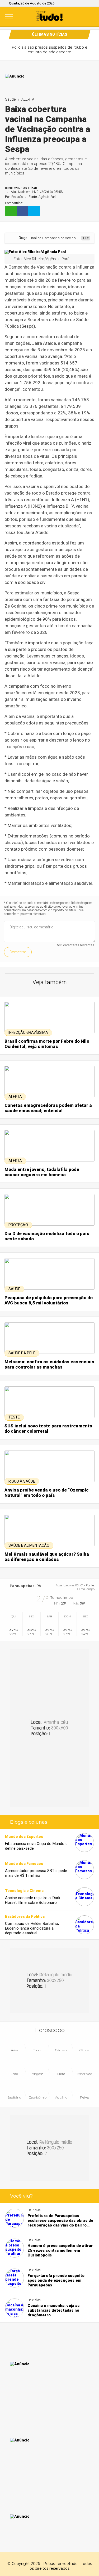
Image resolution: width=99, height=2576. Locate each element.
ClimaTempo (86, 1589)
